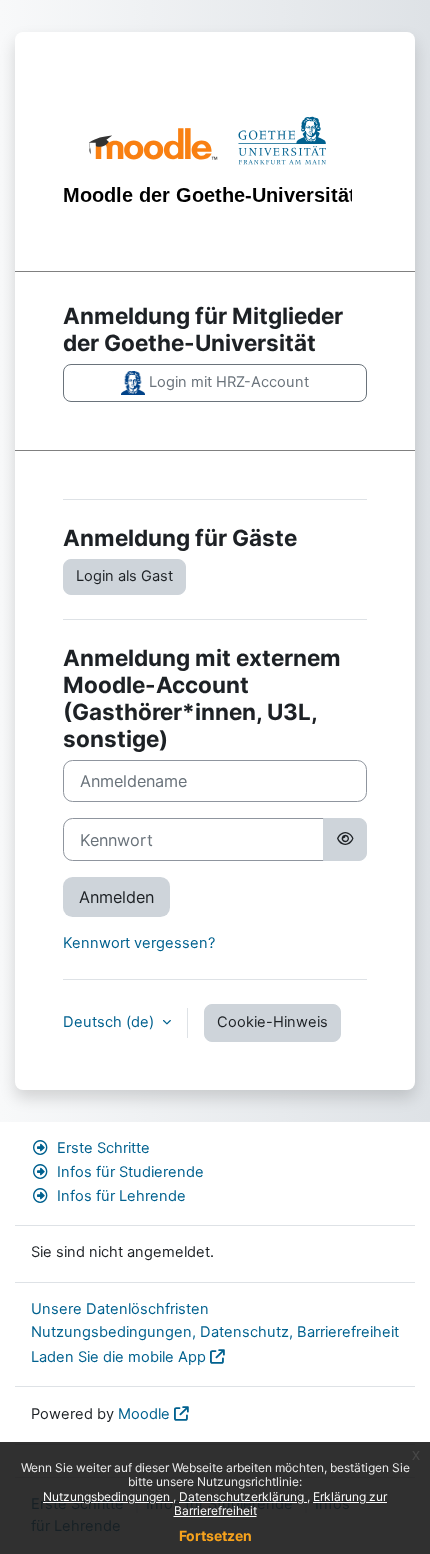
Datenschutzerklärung (243, 1496)
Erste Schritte (103, 1148)
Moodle (144, 1414)
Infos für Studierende (130, 1172)
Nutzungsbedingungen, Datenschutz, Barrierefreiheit (215, 1332)
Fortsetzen (215, 1535)
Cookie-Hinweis (272, 1022)
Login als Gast (124, 576)
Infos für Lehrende (121, 1196)
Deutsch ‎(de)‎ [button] (110, 1022)
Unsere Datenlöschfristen (120, 1309)
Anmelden (116, 897)
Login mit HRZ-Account (227, 382)
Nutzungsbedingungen (108, 1496)
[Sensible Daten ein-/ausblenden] (345, 839)
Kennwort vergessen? (139, 943)
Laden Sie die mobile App (118, 1357)
